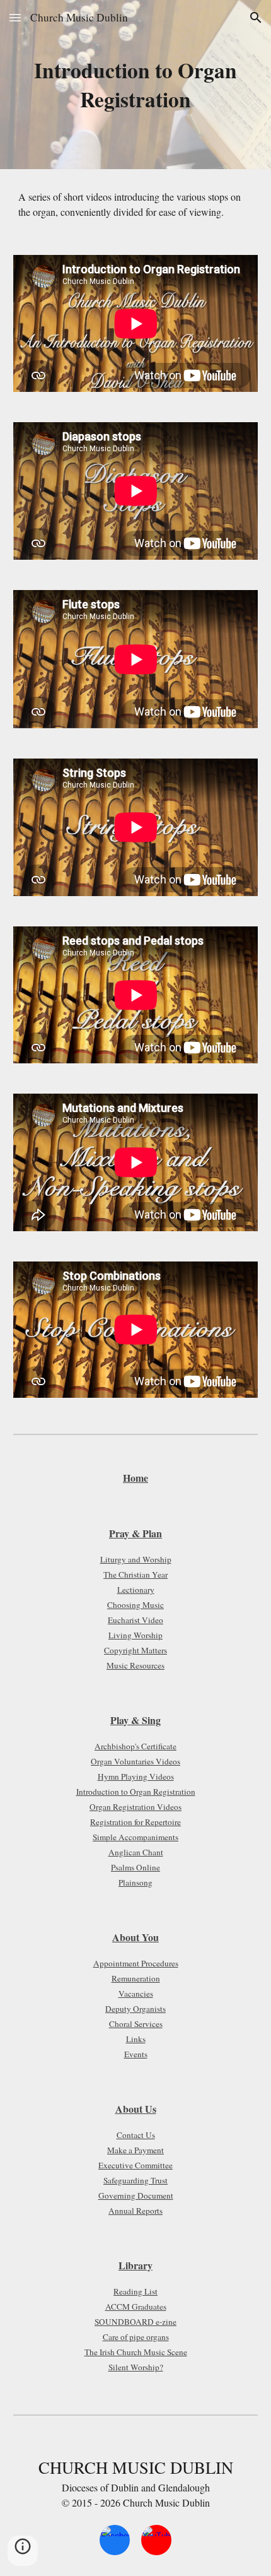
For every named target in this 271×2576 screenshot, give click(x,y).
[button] (15, 17)
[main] (136, 85)
